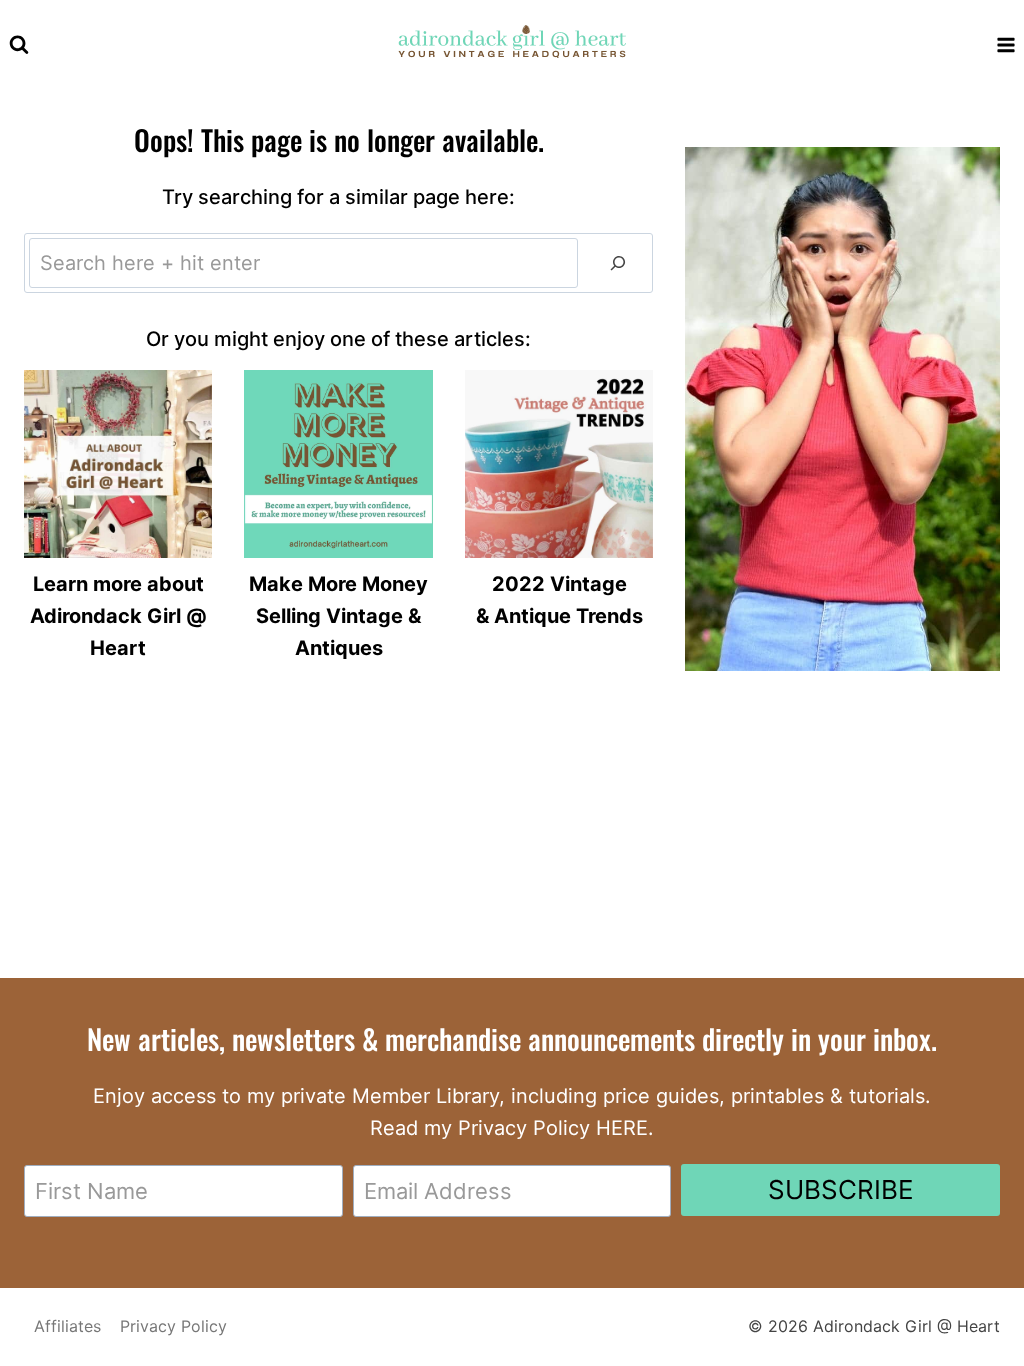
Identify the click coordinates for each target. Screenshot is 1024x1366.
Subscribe (841, 1189)
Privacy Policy (173, 1326)
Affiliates (67, 1326)
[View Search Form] (19, 45)
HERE (622, 1128)
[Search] (618, 263)
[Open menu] (1005, 44)
